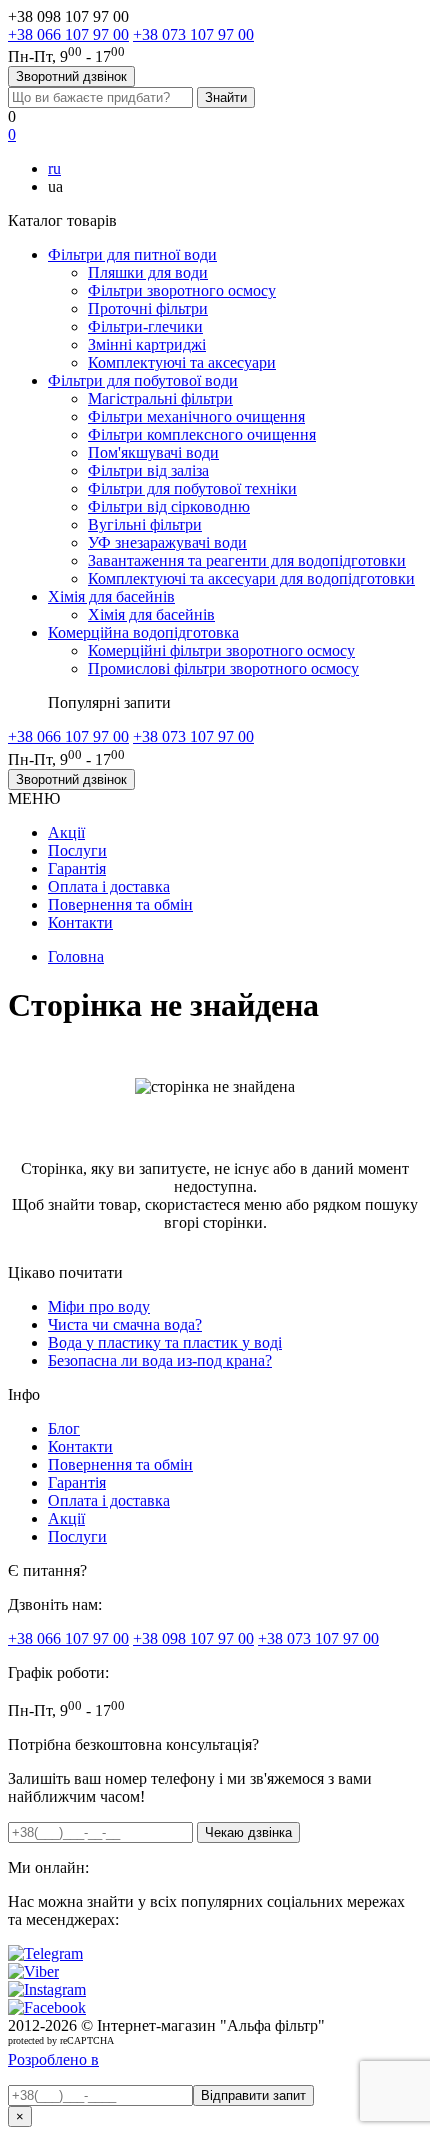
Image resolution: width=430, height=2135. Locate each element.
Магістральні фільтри (160, 398)
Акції (66, 832)
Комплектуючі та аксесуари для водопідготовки (251, 578)
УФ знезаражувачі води (167, 542)
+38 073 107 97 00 (193, 34)
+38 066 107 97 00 (68, 34)
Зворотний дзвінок (71, 76)
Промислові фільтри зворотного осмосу (223, 668)
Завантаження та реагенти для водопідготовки (247, 560)
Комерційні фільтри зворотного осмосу (221, 650)
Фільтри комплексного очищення (202, 434)
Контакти (80, 922)
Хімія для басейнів (111, 596)
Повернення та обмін (120, 904)
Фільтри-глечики (145, 326)
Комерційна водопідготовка (143, 632)
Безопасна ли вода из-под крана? (160, 1360)
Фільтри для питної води (132, 254)
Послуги (77, 850)
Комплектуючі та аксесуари (182, 362)
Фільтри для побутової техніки (192, 488)
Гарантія (77, 868)
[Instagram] (47, 1989)
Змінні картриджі (147, 344)
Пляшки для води (148, 272)
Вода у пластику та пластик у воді (165, 1342)
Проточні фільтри (148, 308)
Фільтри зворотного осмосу (182, 290)
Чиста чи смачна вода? (125, 1324)
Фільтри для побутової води (143, 380)
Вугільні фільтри (145, 524)
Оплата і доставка (109, 886)
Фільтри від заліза (148, 470)
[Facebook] (47, 2007)
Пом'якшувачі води (153, 452)
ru (54, 168)
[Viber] (33, 1971)
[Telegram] (45, 1953)
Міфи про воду (99, 1306)
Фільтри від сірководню (169, 506)
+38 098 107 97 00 (193, 1638)
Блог (64, 1428)
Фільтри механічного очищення (196, 416)
